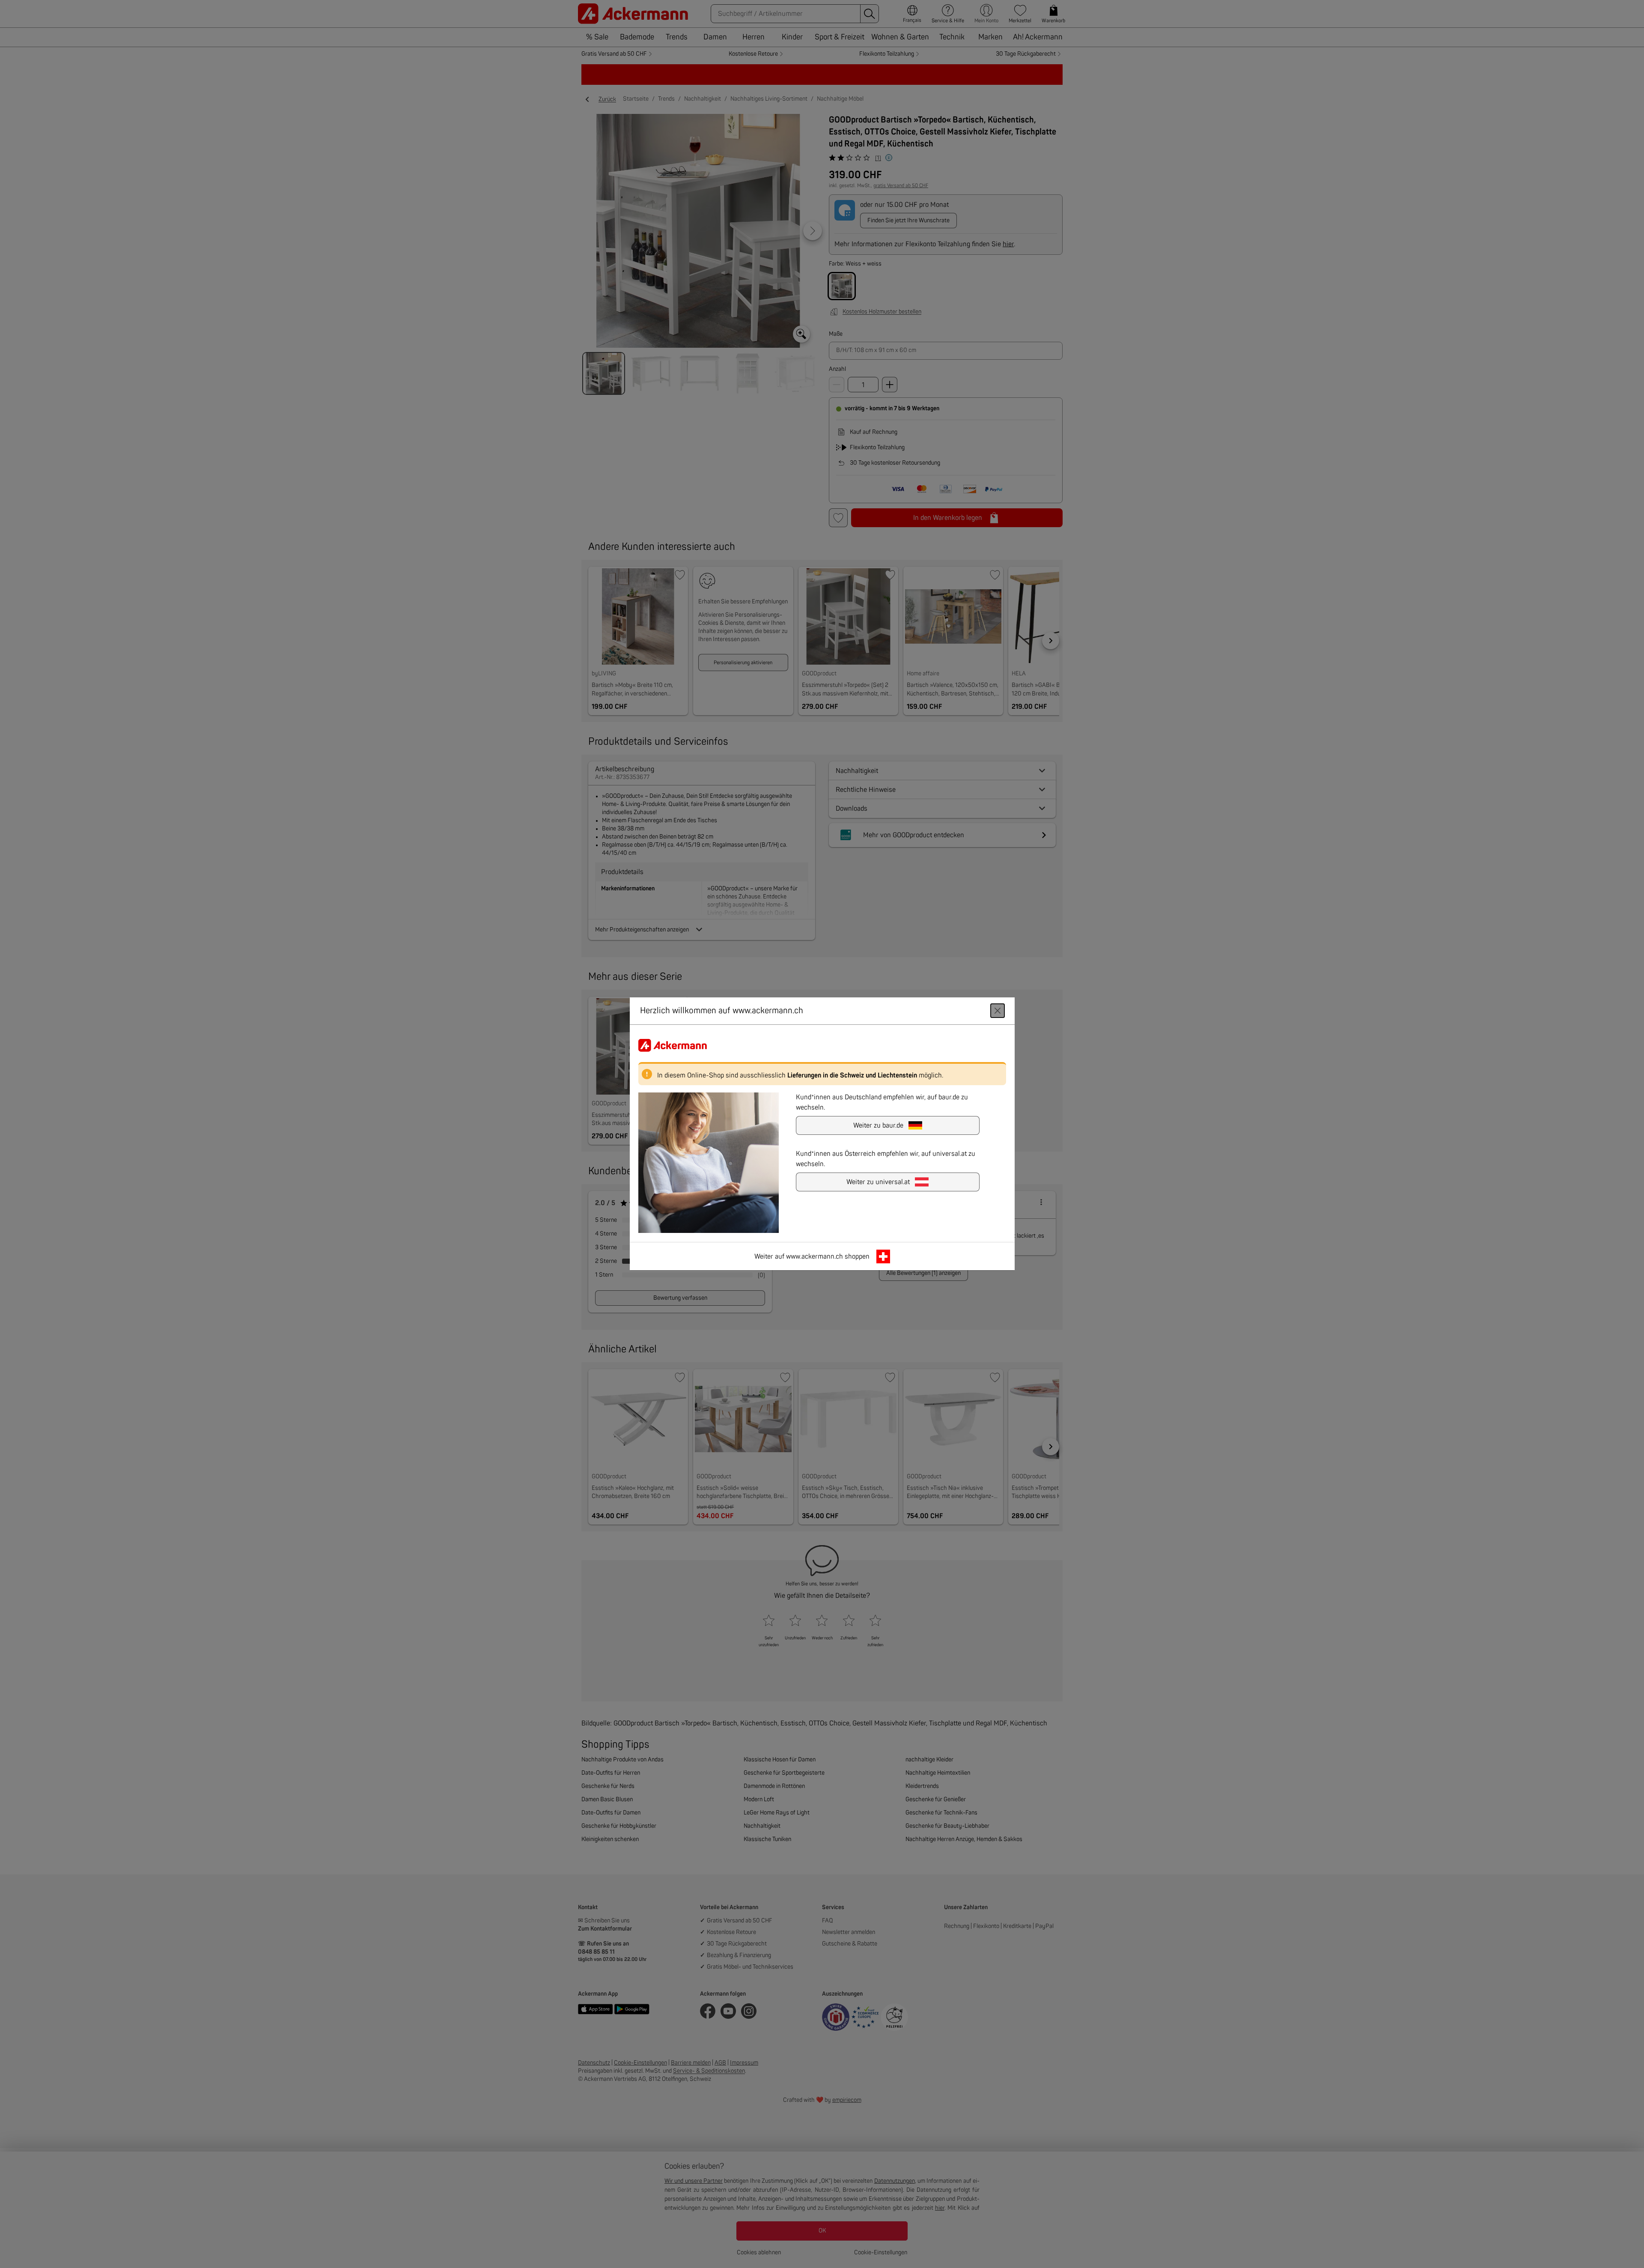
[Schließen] (998, 1011)
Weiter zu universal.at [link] (878, 1182)
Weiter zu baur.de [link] (878, 1126)
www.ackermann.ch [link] (815, 1257)
